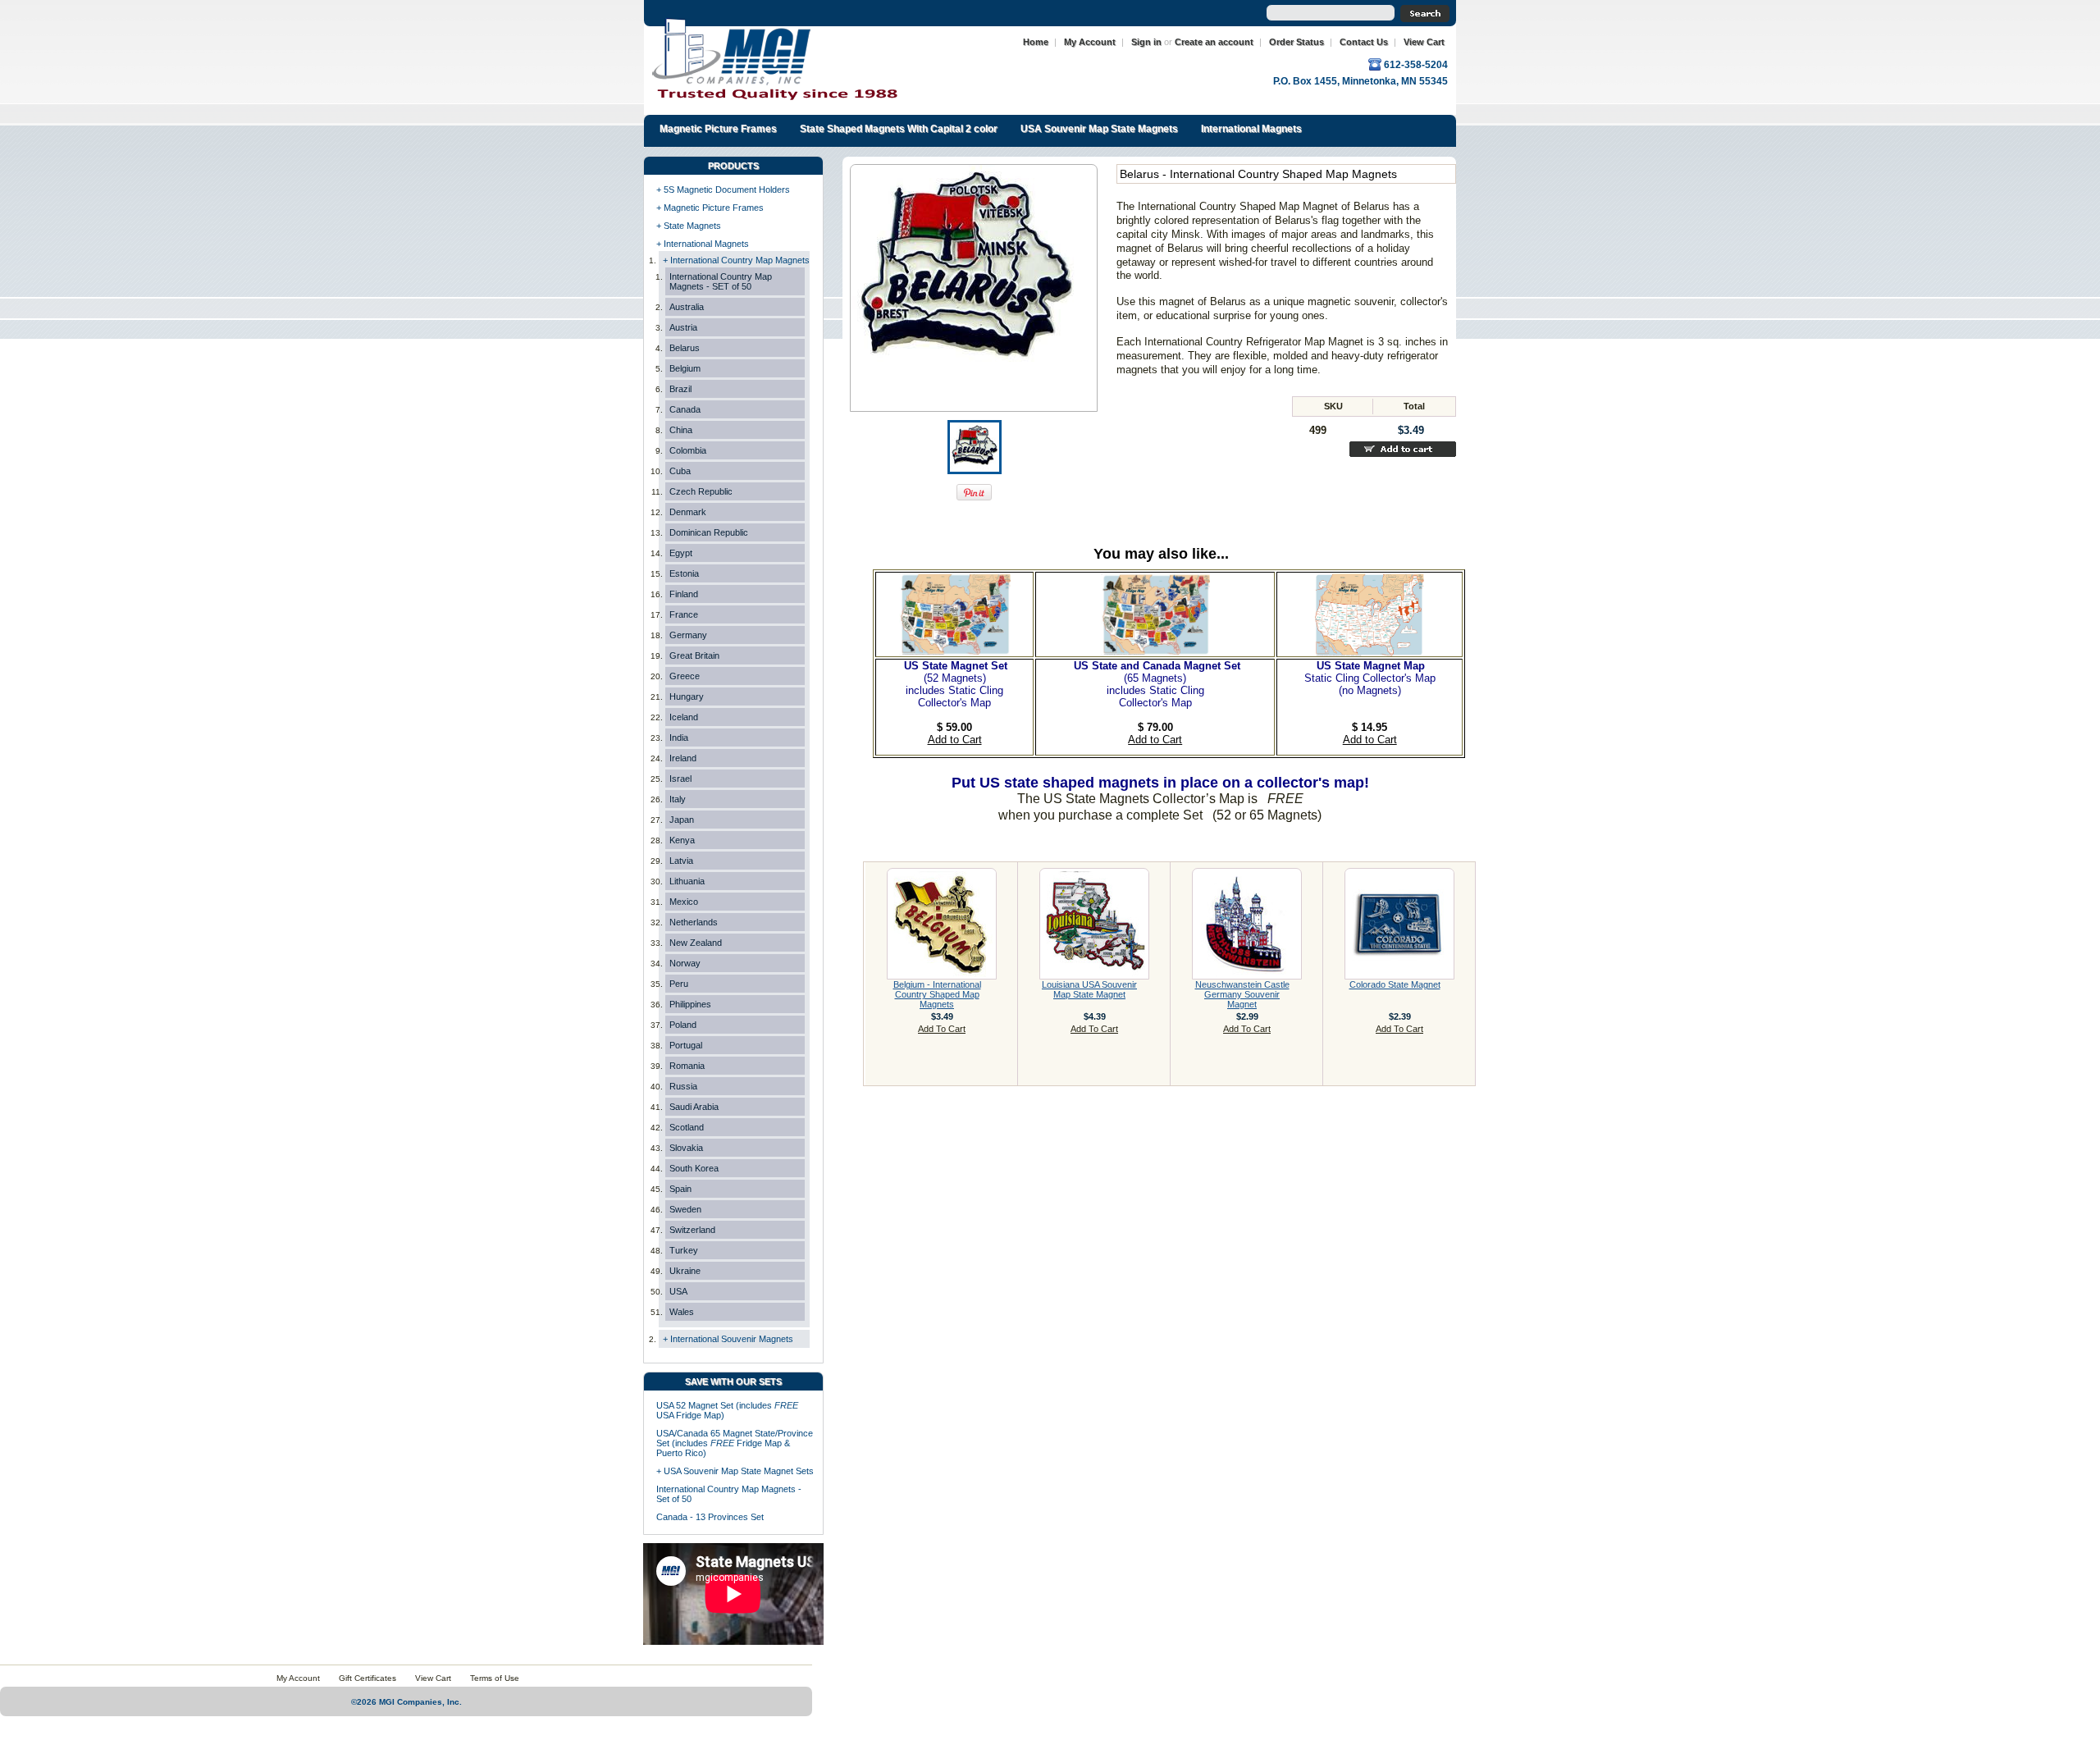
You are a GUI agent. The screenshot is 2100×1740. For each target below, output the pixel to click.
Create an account (1214, 42)
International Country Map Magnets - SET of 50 (721, 281)
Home (1036, 42)
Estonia (684, 573)
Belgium (685, 368)
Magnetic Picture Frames (718, 129)
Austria (683, 327)
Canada (685, 409)
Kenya (682, 840)
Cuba (680, 471)
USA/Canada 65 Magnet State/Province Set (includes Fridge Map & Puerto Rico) (735, 1443)
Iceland (684, 717)
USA (678, 1291)
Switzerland (692, 1230)
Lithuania (687, 881)
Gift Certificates (367, 1678)
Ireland (683, 758)
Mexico (684, 902)
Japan (682, 820)
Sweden (685, 1209)
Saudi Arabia (694, 1107)
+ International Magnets (703, 244)
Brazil (680, 389)
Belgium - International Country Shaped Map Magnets (937, 994)
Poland (683, 1025)
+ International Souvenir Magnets (728, 1339)
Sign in (1146, 42)
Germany (688, 635)
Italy (678, 799)
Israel (680, 779)
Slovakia (686, 1148)
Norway (685, 963)
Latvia (681, 861)
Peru (679, 984)
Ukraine (685, 1271)
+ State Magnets (689, 226)
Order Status (1297, 42)
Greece (685, 676)
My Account (1090, 42)
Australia (687, 307)
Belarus (685, 348)
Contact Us (1364, 42)
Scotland (687, 1127)
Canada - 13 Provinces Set (710, 1517)
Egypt (681, 553)
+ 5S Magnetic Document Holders (723, 190)
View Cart (1424, 42)
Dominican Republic (709, 532)
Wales (682, 1312)
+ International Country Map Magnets (736, 260)
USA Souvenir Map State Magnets (1099, 129)
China (681, 430)
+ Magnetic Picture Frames (710, 208)
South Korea (694, 1168)
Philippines (690, 1004)
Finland (684, 594)
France (684, 614)
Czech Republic (701, 491)
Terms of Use (495, 1678)
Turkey (684, 1250)
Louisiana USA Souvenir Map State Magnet (1089, 989)
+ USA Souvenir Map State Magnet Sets (735, 1471)
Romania (687, 1066)
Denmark (688, 512)
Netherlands (694, 922)
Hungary (687, 696)
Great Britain (694, 655)
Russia (683, 1086)
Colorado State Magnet (1395, 984)
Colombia (688, 450)
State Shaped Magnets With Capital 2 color (899, 129)
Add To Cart (942, 1029)
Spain (680, 1189)
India (679, 738)
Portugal (686, 1045)
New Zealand (696, 943)
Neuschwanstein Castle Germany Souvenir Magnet (1242, 994)
